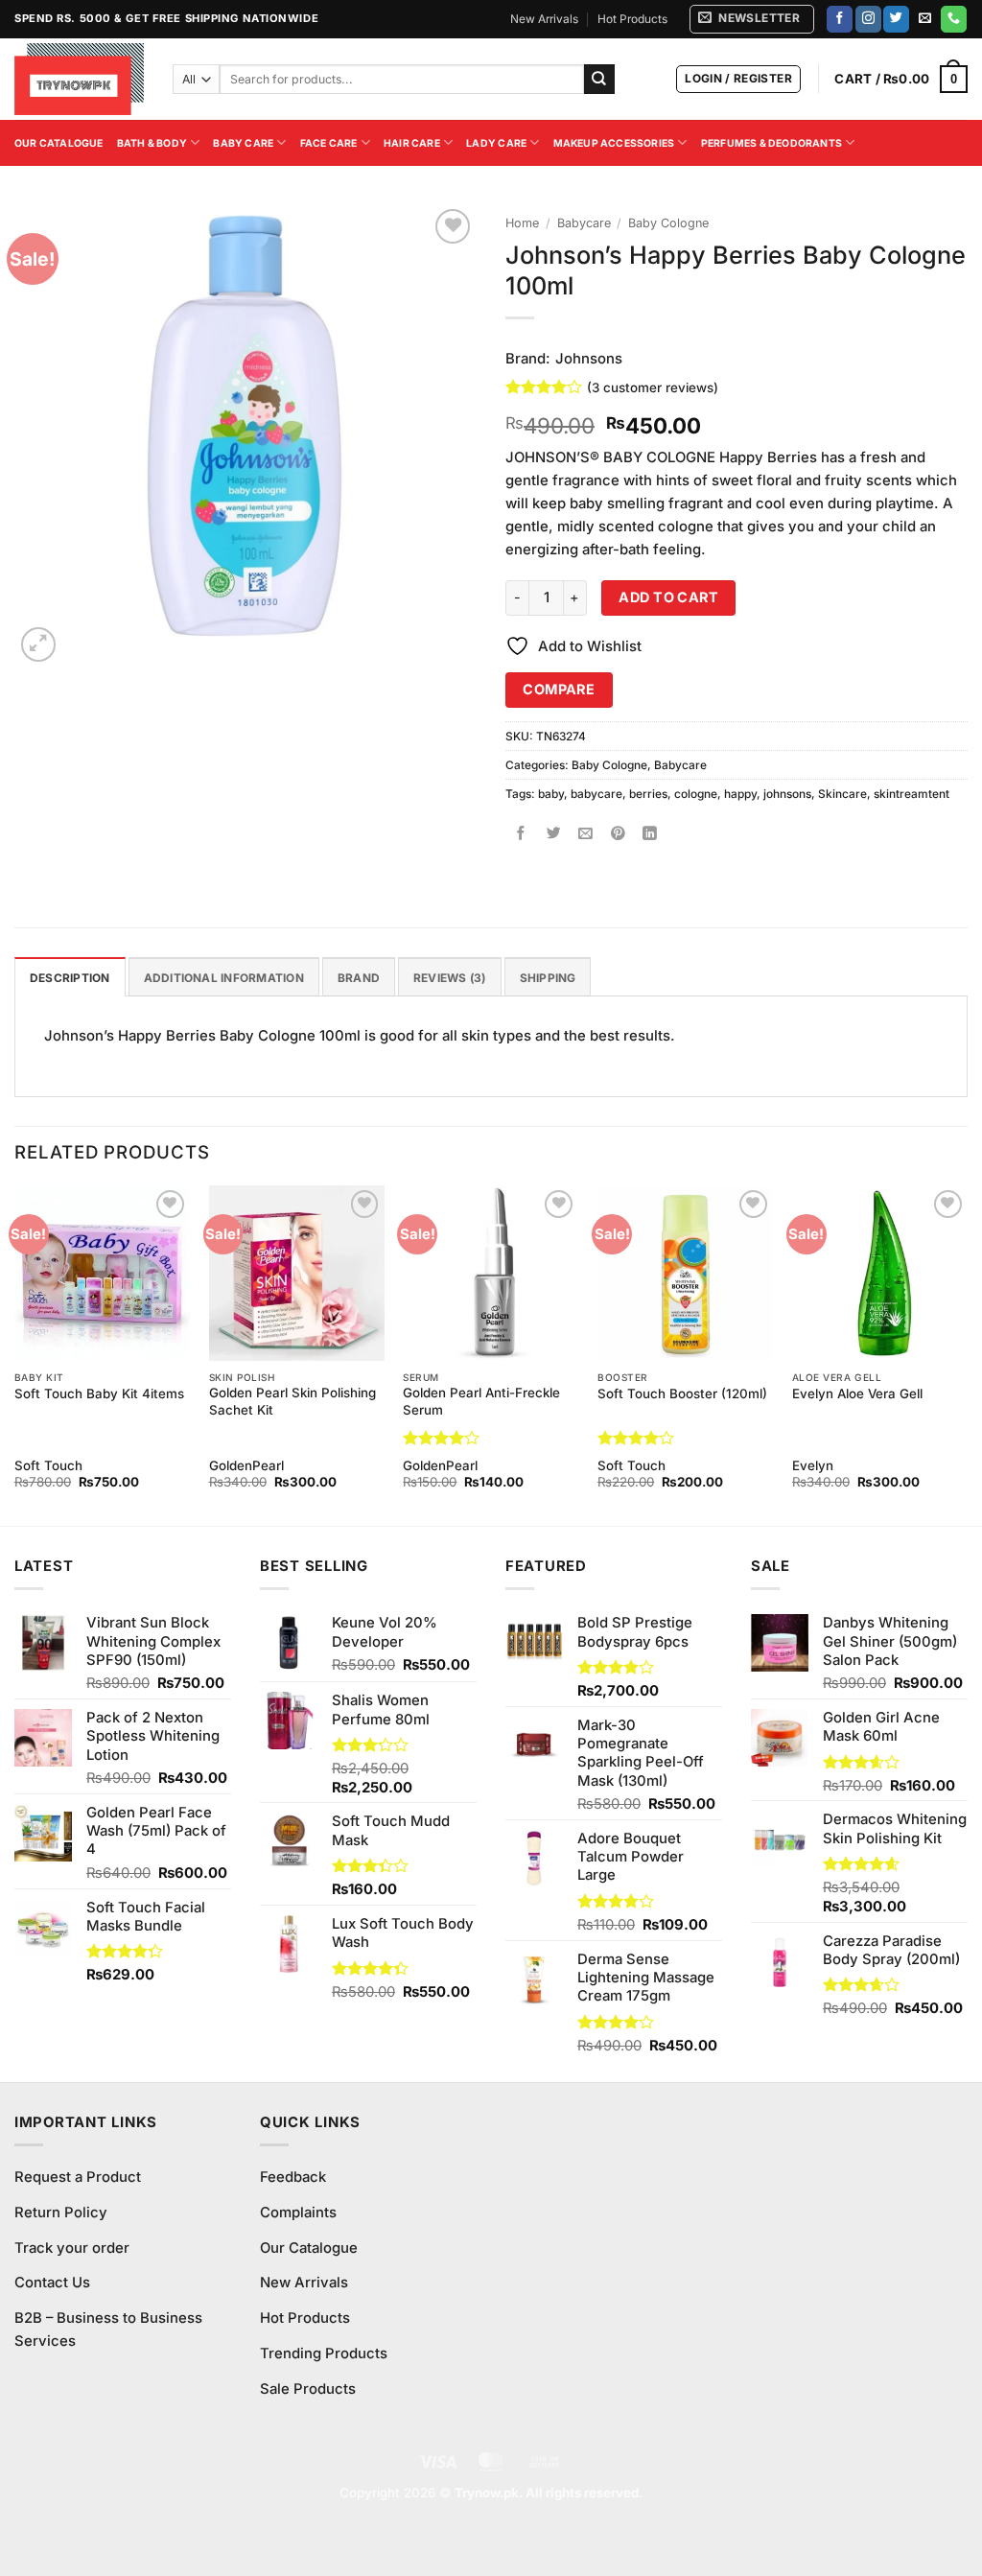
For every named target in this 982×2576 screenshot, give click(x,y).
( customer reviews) (653, 386)
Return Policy (61, 2213)
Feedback (293, 2177)
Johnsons (589, 359)
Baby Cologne (668, 223)
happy (740, 794)
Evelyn (813, 1465)
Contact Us (52, 2283)
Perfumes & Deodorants (772, 143)
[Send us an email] (925, 19)
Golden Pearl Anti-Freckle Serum (481, 1401)
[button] (752, 19)
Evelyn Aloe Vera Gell (857, 1393)
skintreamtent (912, 794)
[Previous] (15, 1354)
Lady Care (496, 143)
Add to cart (668, 597)
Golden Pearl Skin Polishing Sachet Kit (292, 1401)
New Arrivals (544, 19)
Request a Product (78, 2177)
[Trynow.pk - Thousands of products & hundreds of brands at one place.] (79, 79)
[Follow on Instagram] (868, 19)
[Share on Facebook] (521, 834)
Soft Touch (48, 1465)
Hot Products (632, 19)
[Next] (967, 1354)
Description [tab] (70, 978)
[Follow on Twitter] (896, 19)
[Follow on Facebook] (840, 19)
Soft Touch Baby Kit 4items (99, 1393)
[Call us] (954, 19)
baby (551, 794)
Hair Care (412, 143)
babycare (596, 794)
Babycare (584, 223)
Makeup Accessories (614, 143)
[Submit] (599, 79)
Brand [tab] (359, 978)
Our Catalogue (59, 143)
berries (648, 794)
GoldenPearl (246, 1465)
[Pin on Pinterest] (618, 834)
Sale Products (308, 2389)
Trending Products (324, 2354)
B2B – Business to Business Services (108, 2330)
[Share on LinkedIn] (651, 834)
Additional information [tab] (224, 978)
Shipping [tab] (548, 978)
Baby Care (243, 143)
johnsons (787, 794)
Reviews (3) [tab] (450, 978)
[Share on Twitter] (554, 834)
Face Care (329, 143)
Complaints (298, 2213)
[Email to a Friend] (586, 834)
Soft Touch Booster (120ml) (682, 1393)
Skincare (842, 794)
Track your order (72, 2248)
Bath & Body (152, 143)
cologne (696, 794)
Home (522, 223)
